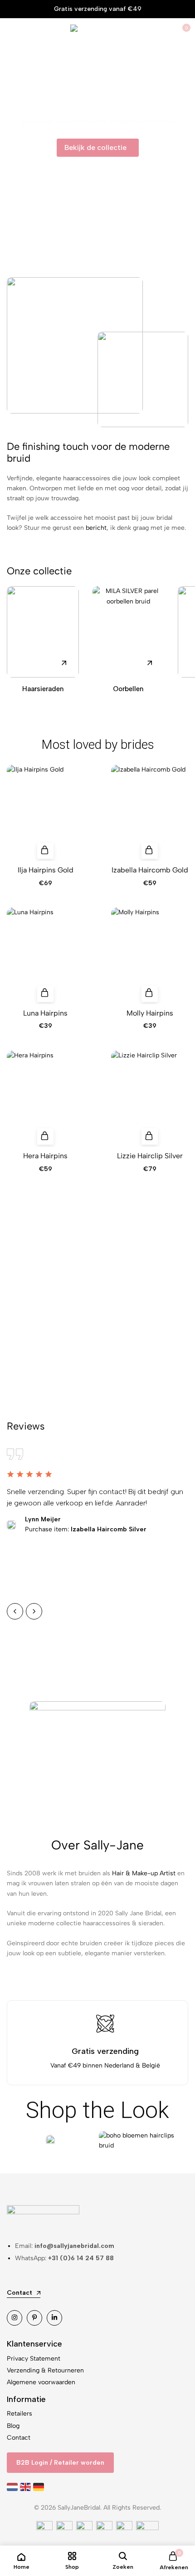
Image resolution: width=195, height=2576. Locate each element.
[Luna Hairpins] (45, 956)
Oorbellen (128, 689)
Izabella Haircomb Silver (86, 1529)
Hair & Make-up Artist (144, 1873)
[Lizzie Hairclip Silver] (150, 1099)
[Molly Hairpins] (150, 956)
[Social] (15, 2318)
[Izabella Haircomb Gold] (150, 813)
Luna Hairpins (45, 1013)
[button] (45, 851)
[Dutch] (13, 2487)
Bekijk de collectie (98, 1319)
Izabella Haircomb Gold (150, 870)
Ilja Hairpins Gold (46, 870)
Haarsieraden (43, 689)
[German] (40, 2487)
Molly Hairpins (150, 1013)
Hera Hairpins (45, 1156)
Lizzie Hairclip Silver (150, 1156)
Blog (13, 2426)
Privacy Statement (34, 2359)
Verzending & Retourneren (45, 2370)
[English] (27, 2487)
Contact (19, 2438)
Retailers (19, 2414)
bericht (96, 528)
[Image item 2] (143, 2141)
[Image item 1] (50, 2141)
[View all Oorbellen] (129, 632)
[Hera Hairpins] (45, 1099)
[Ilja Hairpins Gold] (45, 813)
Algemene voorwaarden (41, 2382)
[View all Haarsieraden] (43, 632)
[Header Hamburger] (12, 32)
